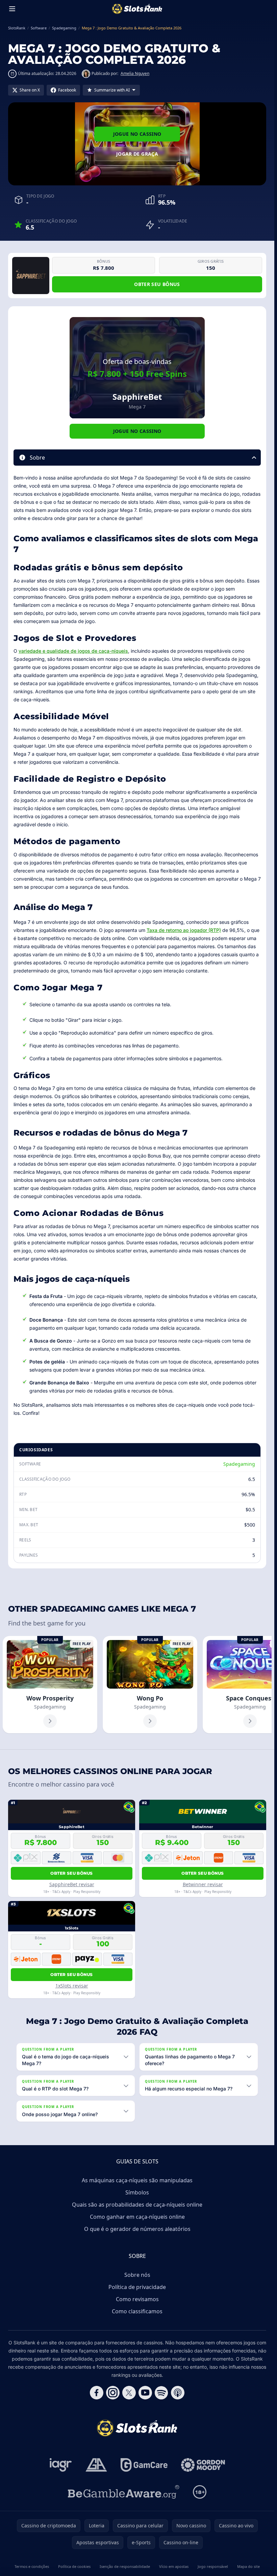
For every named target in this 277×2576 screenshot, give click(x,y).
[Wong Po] (150, 1685)
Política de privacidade (137, 2287)
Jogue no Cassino (137, 134)
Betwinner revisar (203, 1884)
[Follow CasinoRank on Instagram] (113, 2393)
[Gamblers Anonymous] (96, 2465)
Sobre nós (137, 2275)
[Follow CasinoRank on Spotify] (161, 2393)
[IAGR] (61, 2465)
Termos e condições (32, 2566)
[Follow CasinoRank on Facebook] (97, 2393)
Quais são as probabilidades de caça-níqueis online (137, 2205)
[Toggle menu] (12, 9)
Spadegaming (239, 1464)
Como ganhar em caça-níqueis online (137, 2217)
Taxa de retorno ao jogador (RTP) (184, 930)
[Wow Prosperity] (50, 1685)
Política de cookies (74, 2566)
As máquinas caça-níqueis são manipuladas (137, 2180)
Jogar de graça (137, 154)
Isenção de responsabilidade (125, 2566)
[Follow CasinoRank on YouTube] (145, 2393)
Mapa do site (248, 2566)
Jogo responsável (213, 2566)
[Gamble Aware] (124, 2492)
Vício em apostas (174, 2566)
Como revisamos (137, 2299)
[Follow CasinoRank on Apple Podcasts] (178, 2393)
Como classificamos (137, 2311)
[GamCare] (144, 2465)
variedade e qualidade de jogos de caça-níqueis (73, 651)
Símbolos (137, 2192)
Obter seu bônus (157, 284)
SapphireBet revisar (72, 1884)
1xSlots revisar (72, 1986)
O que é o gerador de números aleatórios (137, 2229)
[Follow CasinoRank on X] (129, 2393)
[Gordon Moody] (203, 2465)
